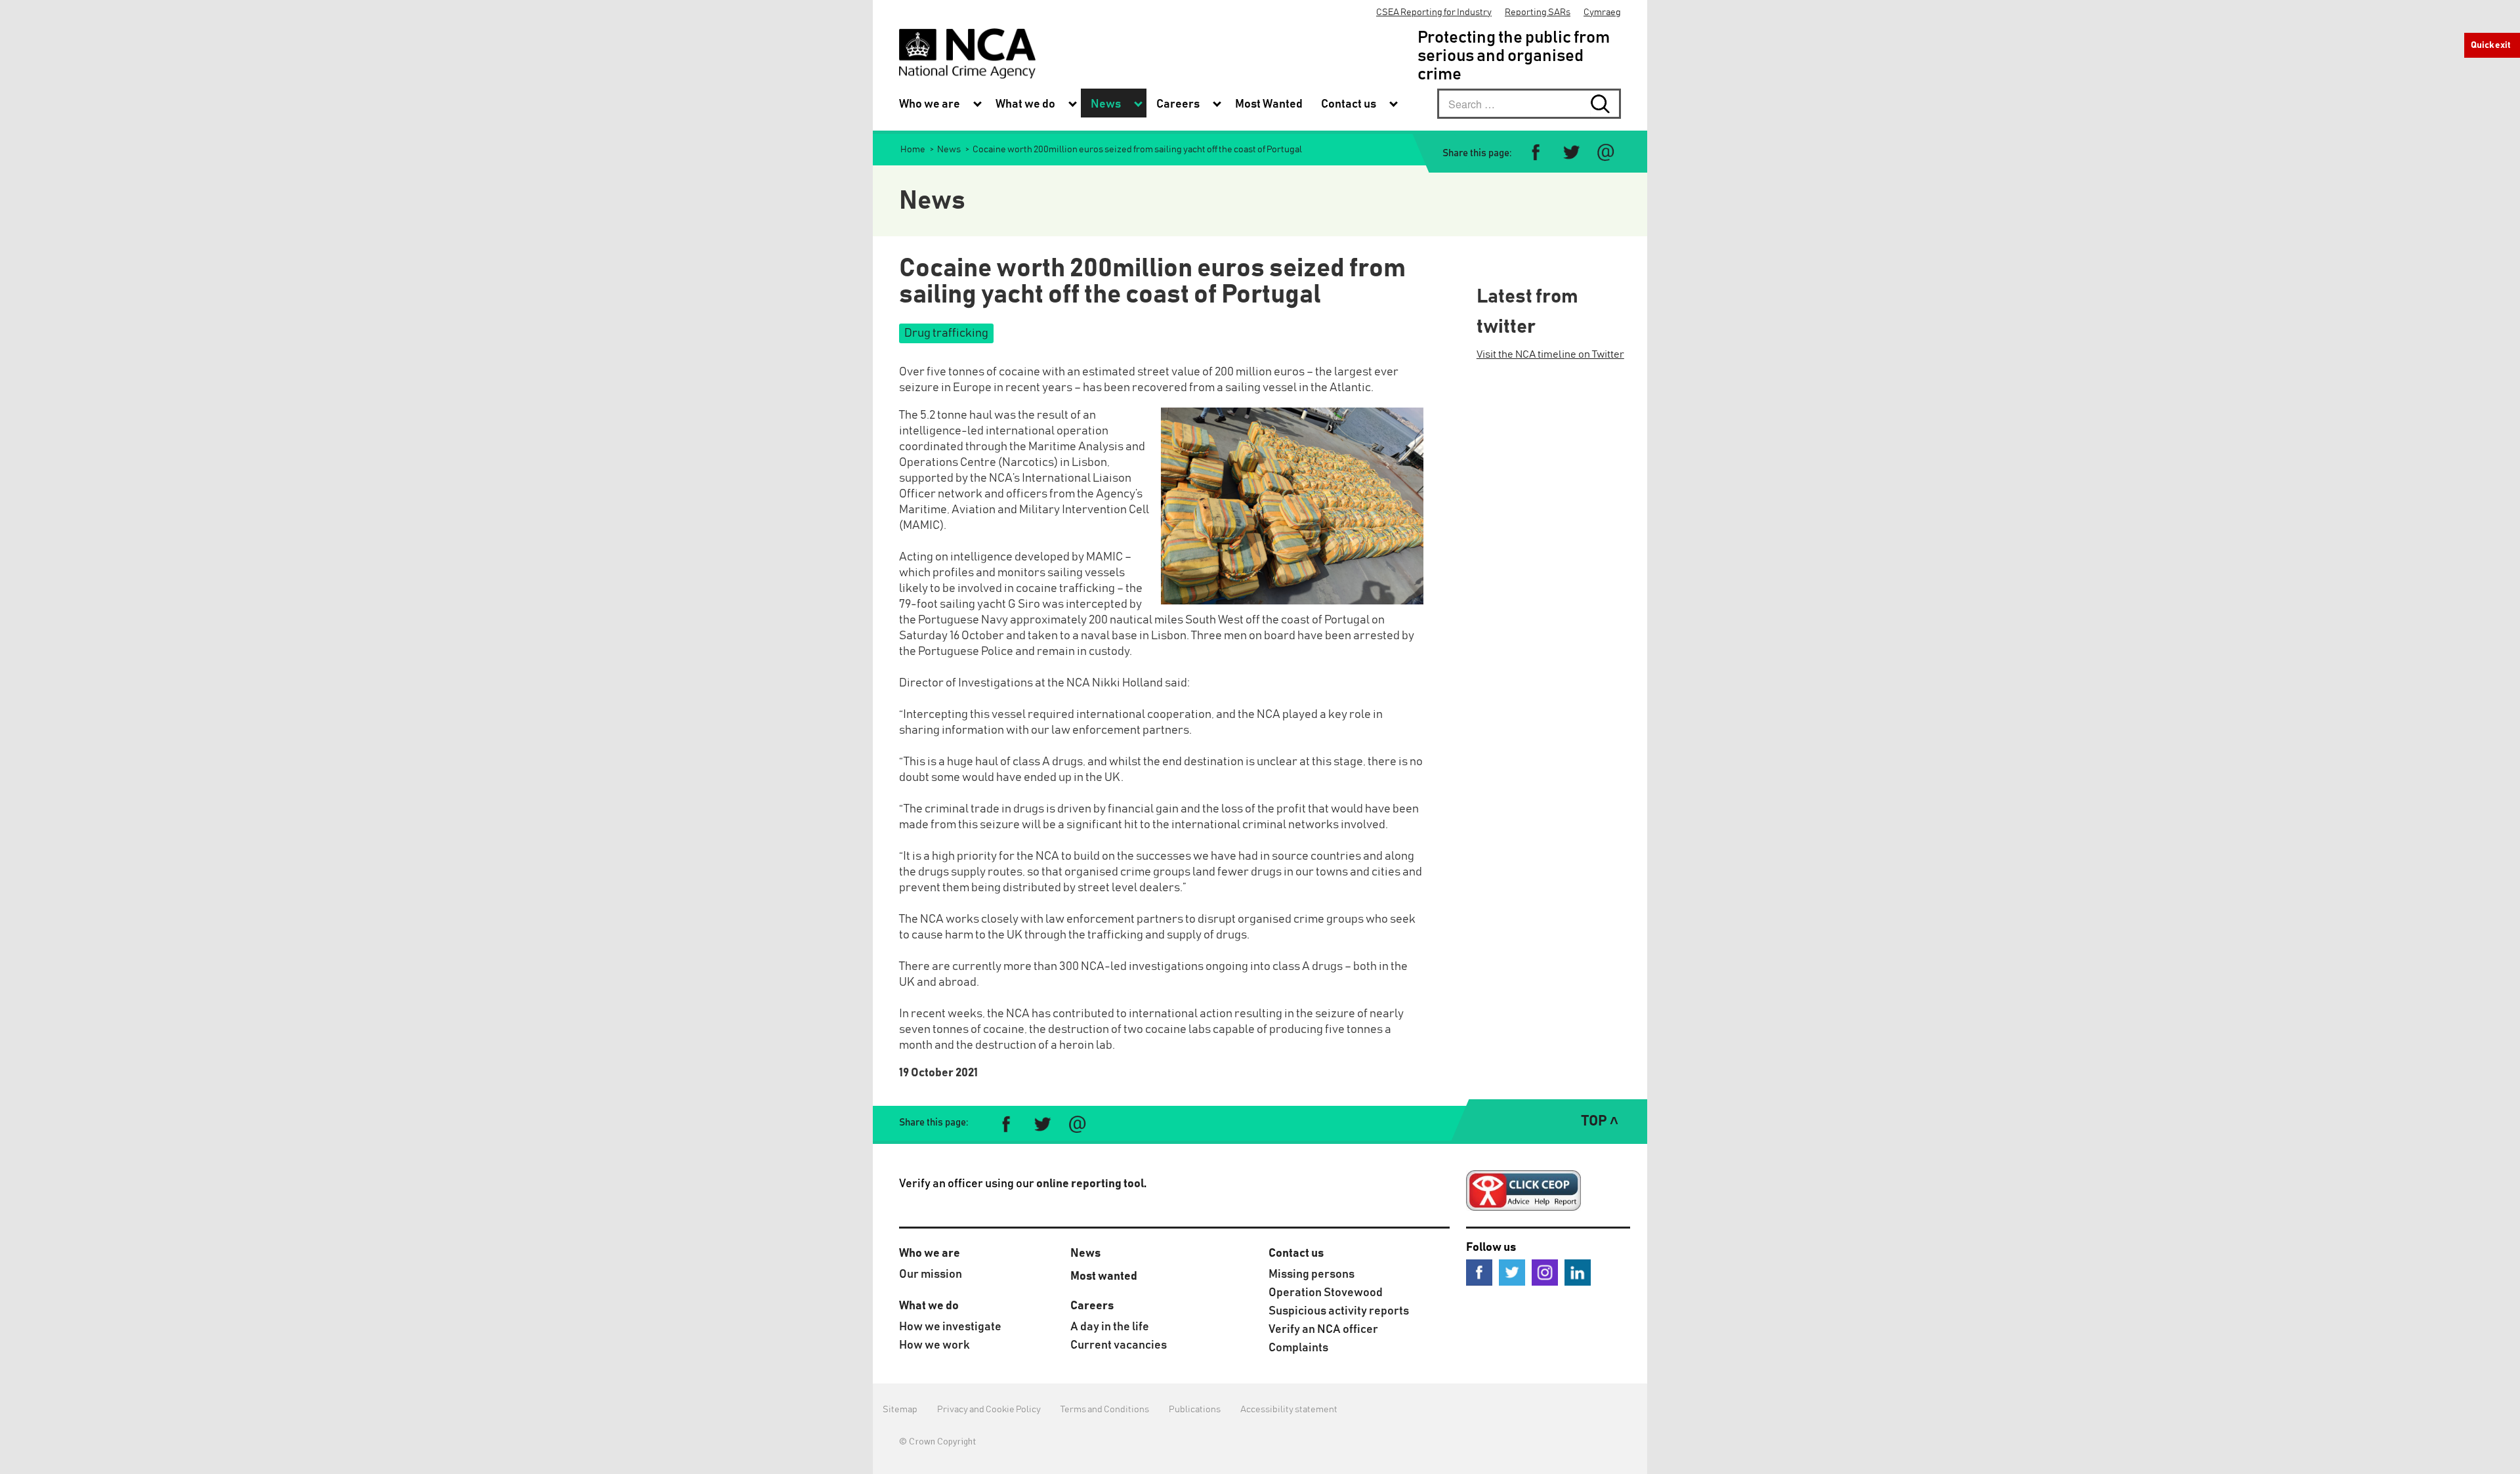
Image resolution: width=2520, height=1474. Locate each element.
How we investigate (950, 1327)
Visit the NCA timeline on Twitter (1550, 354)
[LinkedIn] (1578, 1272)
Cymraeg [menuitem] (1602, 12)
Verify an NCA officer (1323, 1330)
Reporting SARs (1538, 12)
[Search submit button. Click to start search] (1606, 104)
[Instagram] (1545, 1272)
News (1085, 1253)
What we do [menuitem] (1025, 104)
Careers (1092, 1306)
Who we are (930, 1253)
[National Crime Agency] (967, 53)
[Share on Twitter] (1571, 153)
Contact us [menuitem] (1349, 104)
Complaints (1298, 1348)
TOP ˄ (1600, 1122)
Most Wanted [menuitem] (1269, 104)
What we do (929, 1306)
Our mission (931, 1274)
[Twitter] (1512, 1272)
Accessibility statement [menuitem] (1289, 1410)
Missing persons (1312, 1274)
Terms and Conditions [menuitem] (1105, 1410)
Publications (1195, 1410)
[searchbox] (1529, 104)
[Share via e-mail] (1606, 153)
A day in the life (1110, 1327)
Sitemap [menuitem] (900, 1410)
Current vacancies (1119, 1345)
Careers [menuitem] (1178, 104)
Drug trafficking (946, 333)
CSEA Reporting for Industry (1434, 12)
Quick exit (2491, 45)
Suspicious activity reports (1339, 1311)
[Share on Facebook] (1536, 153)
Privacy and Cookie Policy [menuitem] (989, 1410)
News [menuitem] (1106, 104)
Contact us (1296, 1253)
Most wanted (1104, 1276)
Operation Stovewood (1326, 1293)
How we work (934, 1345)
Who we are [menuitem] (930, 104)
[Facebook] (1479, 1272)
